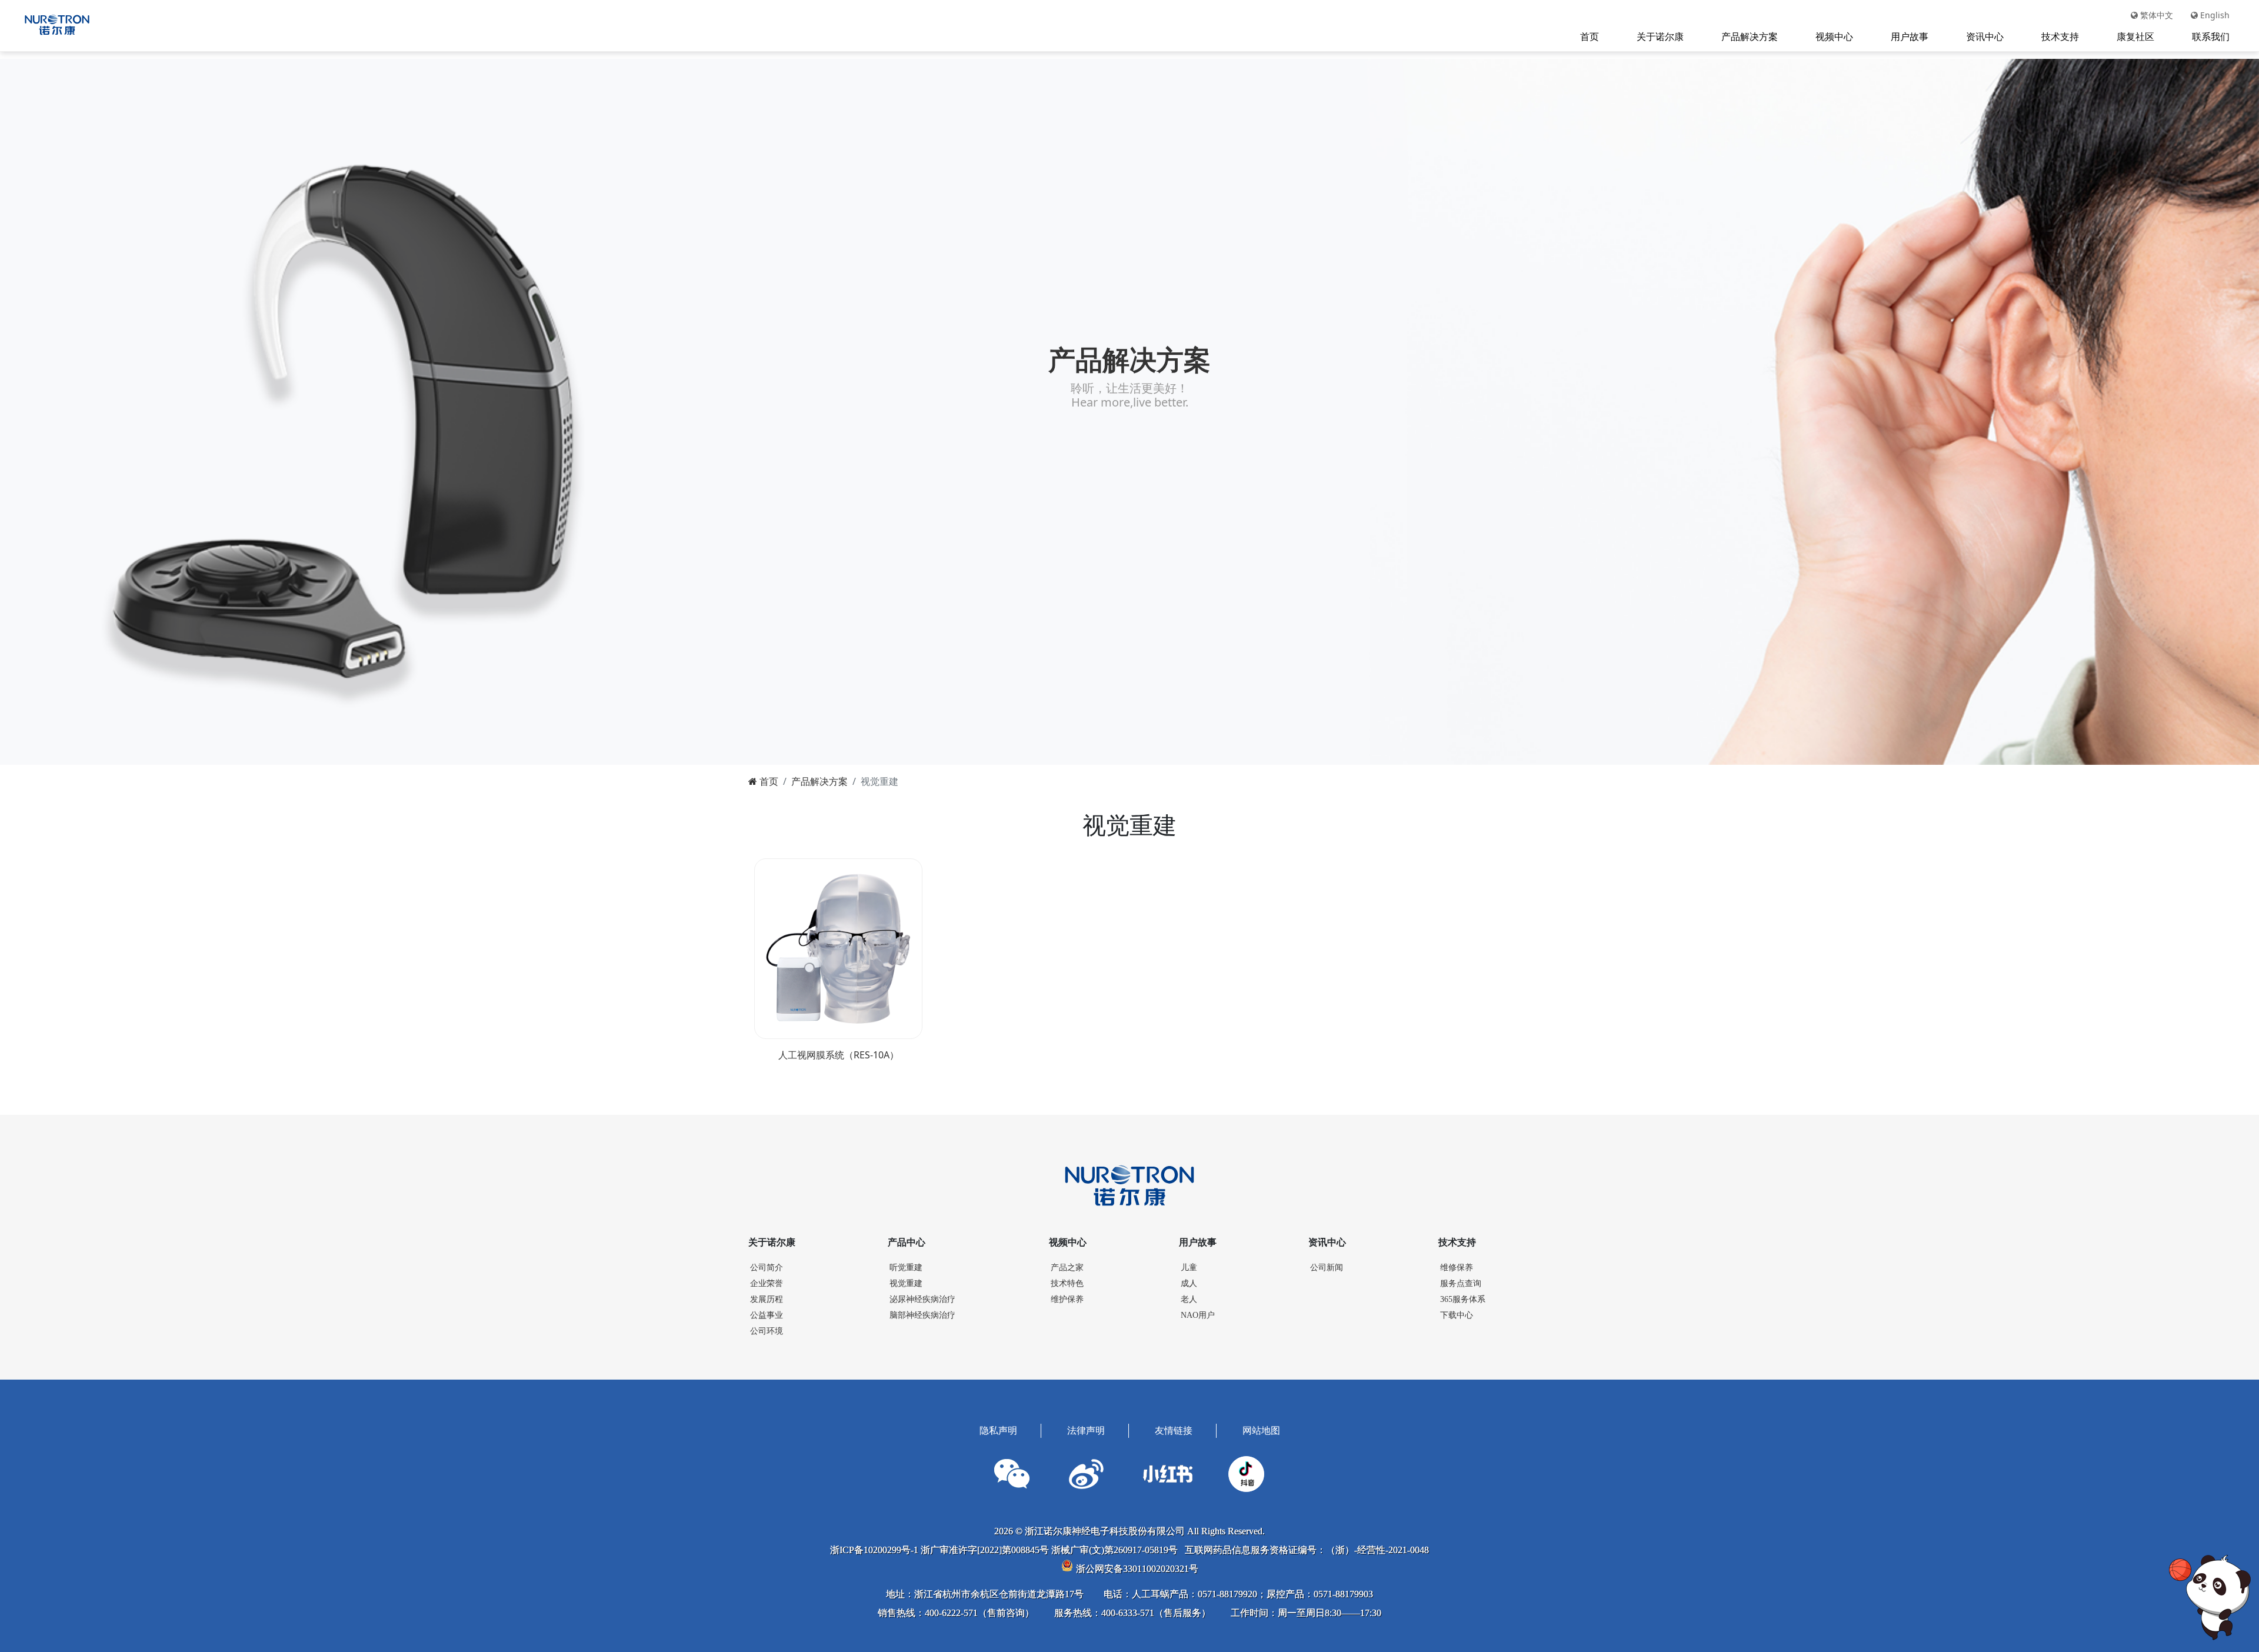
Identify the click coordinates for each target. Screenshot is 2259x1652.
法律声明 (1086, 1430)
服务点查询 (1461, 1283)
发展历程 (767, 1299)
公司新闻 (1327, 1268)
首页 (1590, 36)
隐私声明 (998, 1430)
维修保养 (1457, 1268)
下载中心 (1457, 1315)
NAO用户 (1198, 1315)
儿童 (1189, 1268)
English (2214, 15)
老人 (1189, 1299)
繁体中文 (2155, 15)
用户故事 (1910, 36)
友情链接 (1174, 1430)
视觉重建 (906, 1283)
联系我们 (2211, 36)
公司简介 (767, 1268)
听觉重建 (906, 1268)
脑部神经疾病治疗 (922, 1315)
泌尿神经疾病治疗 (922, 1299)
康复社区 (2135, 36)
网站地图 (1261, 1430)
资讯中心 (1985, 36)
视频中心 (1834, 36)
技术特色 (1067, 1283)
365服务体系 (1463, 1299)
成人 (1189, 1283)
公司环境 (767, 1331)
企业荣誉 (767, 1283)
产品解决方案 (1750, 36)
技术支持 (2060, 36)
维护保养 (1067, 1299)
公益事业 (767, 1315)
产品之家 (1067, 1268)
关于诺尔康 (1660, 36)
